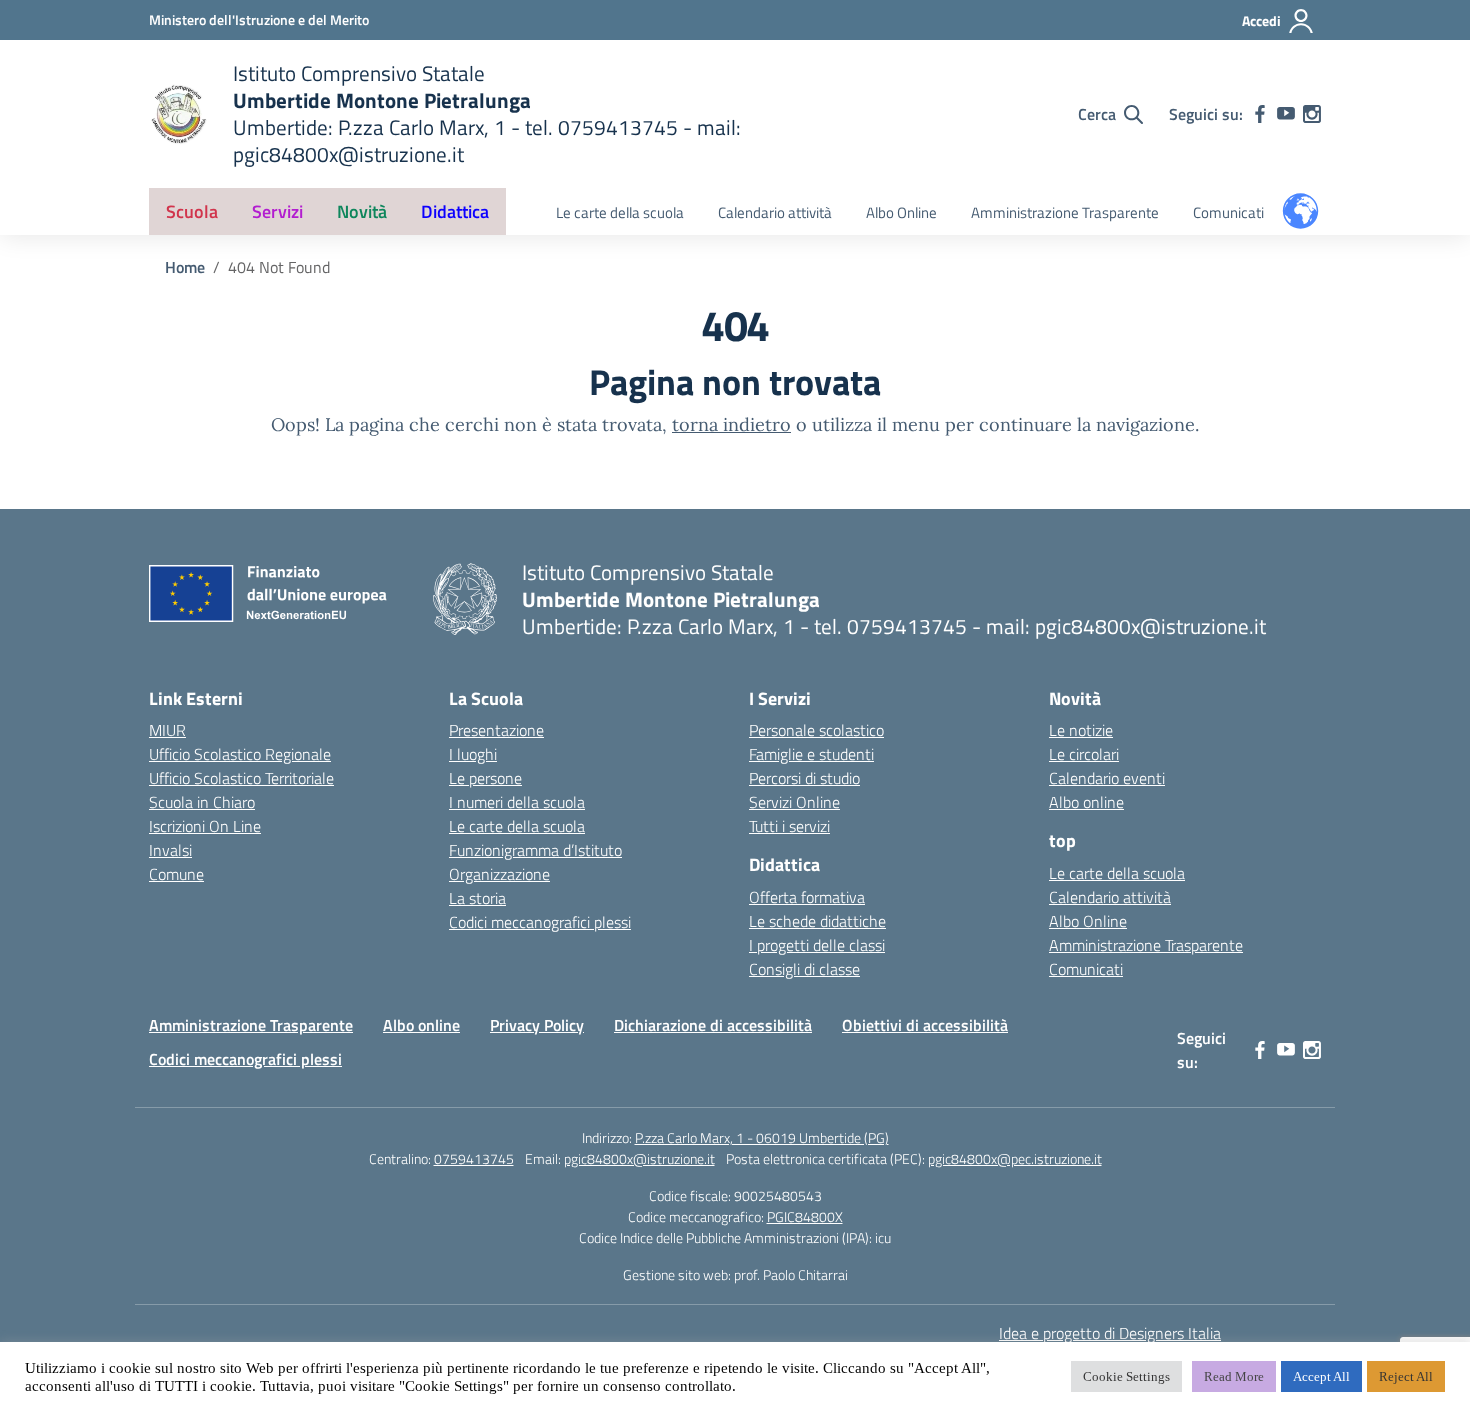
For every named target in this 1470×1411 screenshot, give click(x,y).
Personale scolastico (816, 730)
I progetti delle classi (817, 945)
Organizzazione (499, 874)
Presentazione (496, 730)
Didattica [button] (455, 211)
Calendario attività (775, 212)
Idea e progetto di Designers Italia (1110, 1333)
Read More (1234, 1376)
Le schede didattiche (817, 921)
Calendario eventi (1107, 778)
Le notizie (1081, 730)
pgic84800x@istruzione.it (639, 1158)
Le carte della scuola (620, 212)
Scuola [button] (192, 211)
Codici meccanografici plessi (540, 922)
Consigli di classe (804, 969)
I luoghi (473, 754)
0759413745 (474, 1158)
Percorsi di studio (804, 778)
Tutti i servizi (789, 826)
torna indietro (731, 424)
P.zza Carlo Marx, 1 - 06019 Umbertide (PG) (762, 1137)
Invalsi (170, 850)
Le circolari (1084, 754)
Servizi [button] (277, 211)
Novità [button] (362, 211)
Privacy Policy (537, 1025)
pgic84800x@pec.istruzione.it (1015, 1158)
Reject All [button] (1406, 1376)
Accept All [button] (1321, 1376)
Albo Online (901, 212)
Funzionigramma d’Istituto (535, 850)
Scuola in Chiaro (202, 802)
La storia (477, 898)
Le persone (485, 778)
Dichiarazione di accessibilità (713, 1025)
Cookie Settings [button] (1126, 1376)
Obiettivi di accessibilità (925, 1025)
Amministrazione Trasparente (1065, 212)
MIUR (167, 730)
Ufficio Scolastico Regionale (240, 754)
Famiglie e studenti (811, 754)
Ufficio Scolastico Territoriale (241, 778)
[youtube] (1286, 114)
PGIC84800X (805, 1216)
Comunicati (1228, 212)
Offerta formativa (807, 897)
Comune (176, 874)
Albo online (1086, 802)
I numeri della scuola (517, 802)
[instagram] (1312, 114)
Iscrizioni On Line (205, 826)
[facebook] (1260, 114)
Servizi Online (794, 802)
